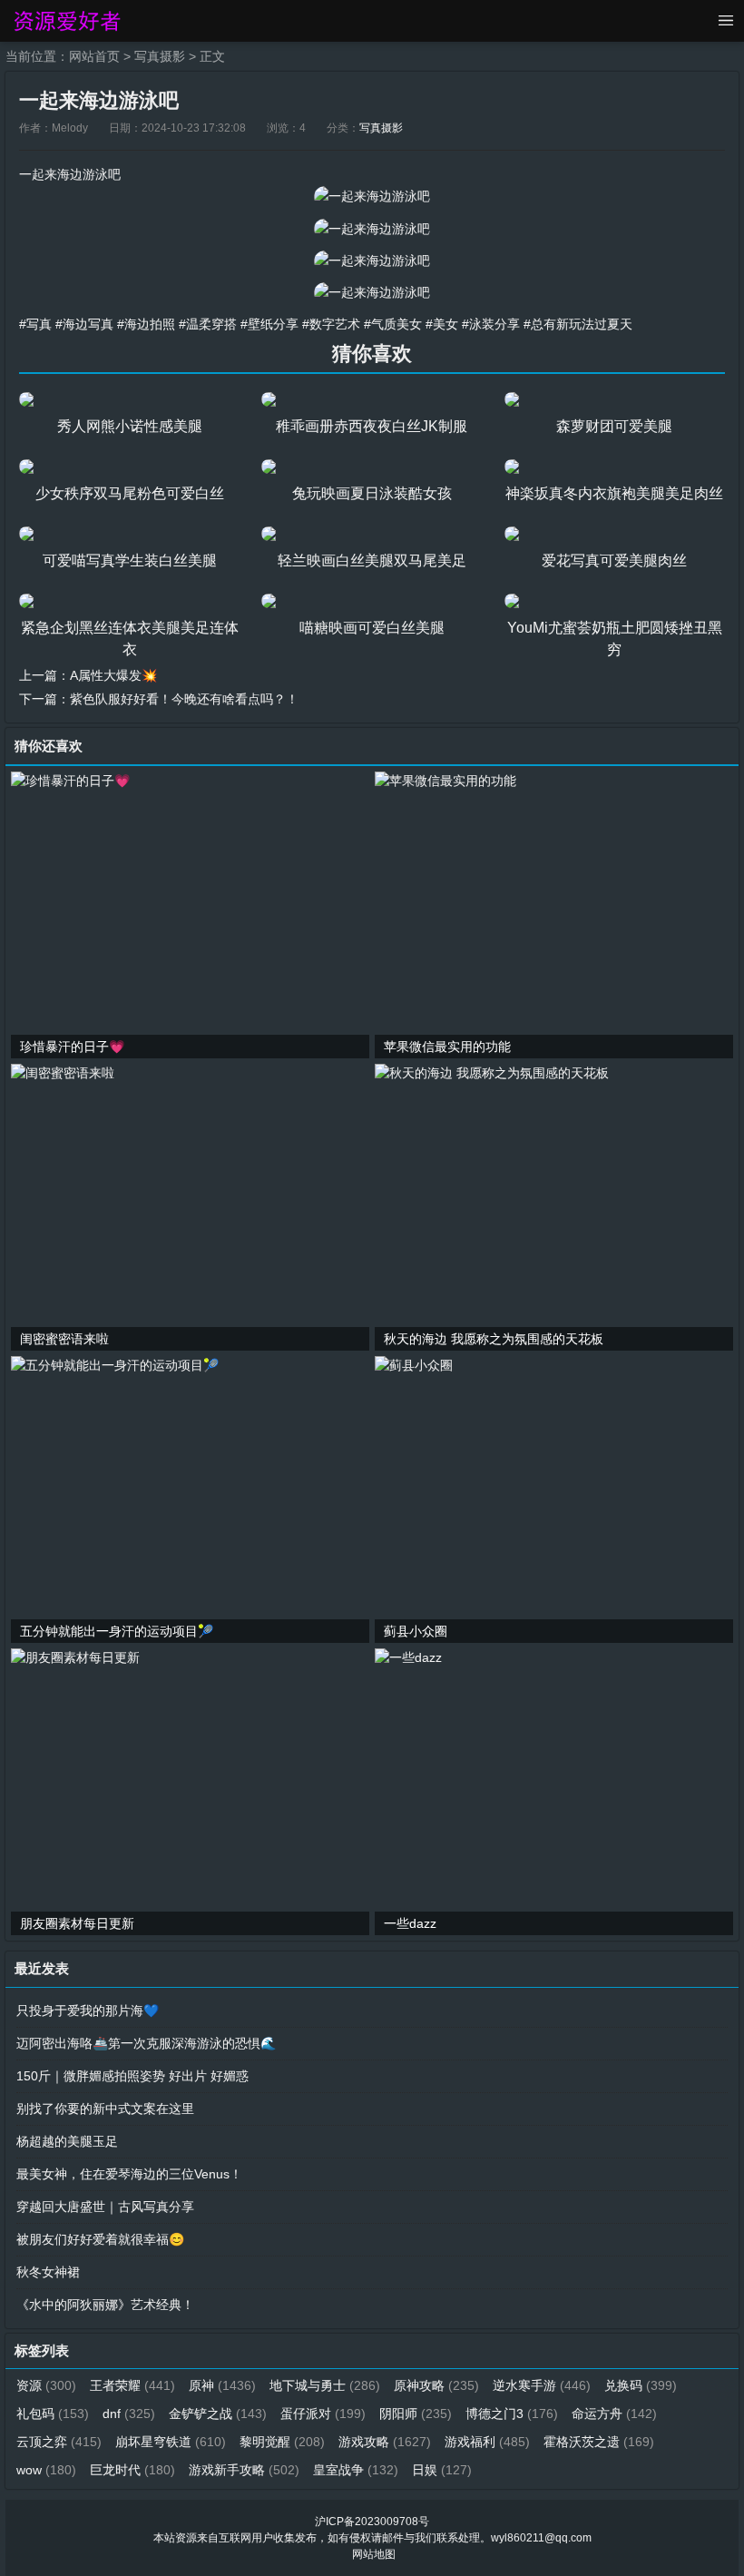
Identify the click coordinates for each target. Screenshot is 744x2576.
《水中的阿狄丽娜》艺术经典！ (105, 2305)
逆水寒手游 (542, 2385)
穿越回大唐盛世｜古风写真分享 (105, 2207)
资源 (46, 2385)
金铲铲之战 (218, 2414)
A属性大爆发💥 (113, 675)
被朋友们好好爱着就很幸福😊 (100, 2239)
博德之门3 (512, 2414)
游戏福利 (487, 2442)
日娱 (442, 2470)
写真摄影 (160, 56)
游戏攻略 (385, 2442)
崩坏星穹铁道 (171, 2442)
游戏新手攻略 (244, 2470)
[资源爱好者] (66, 21)
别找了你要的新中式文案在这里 (105, 2109)
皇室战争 (356, 2470)
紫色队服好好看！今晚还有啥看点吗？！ (184, 699)
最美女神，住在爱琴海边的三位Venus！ (129, 2174)
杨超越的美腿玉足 (67, 2141)
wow (46, 2470)
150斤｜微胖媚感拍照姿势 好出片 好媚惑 (132, 2076)
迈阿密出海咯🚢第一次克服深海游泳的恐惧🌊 (146, 2043)
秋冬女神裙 (48, 2272)
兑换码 (641, 2385)
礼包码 (53, 2414)
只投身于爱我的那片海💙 (88, 2011)
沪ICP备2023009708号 (372, 2522)
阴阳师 (416, 2414)
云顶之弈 (59, 2442)
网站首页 (94, 56)
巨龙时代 (132, 2470)
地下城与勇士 (325, 2385)
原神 (222, 2385)
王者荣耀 (132, 2385)
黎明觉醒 (282, 2442)
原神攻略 (436, 2385)
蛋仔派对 (323, 2414)
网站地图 (374, 2554)
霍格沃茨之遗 (599, 2442)
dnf (129, 2414)
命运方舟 (614, 2414)
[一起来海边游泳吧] (372, 196)
